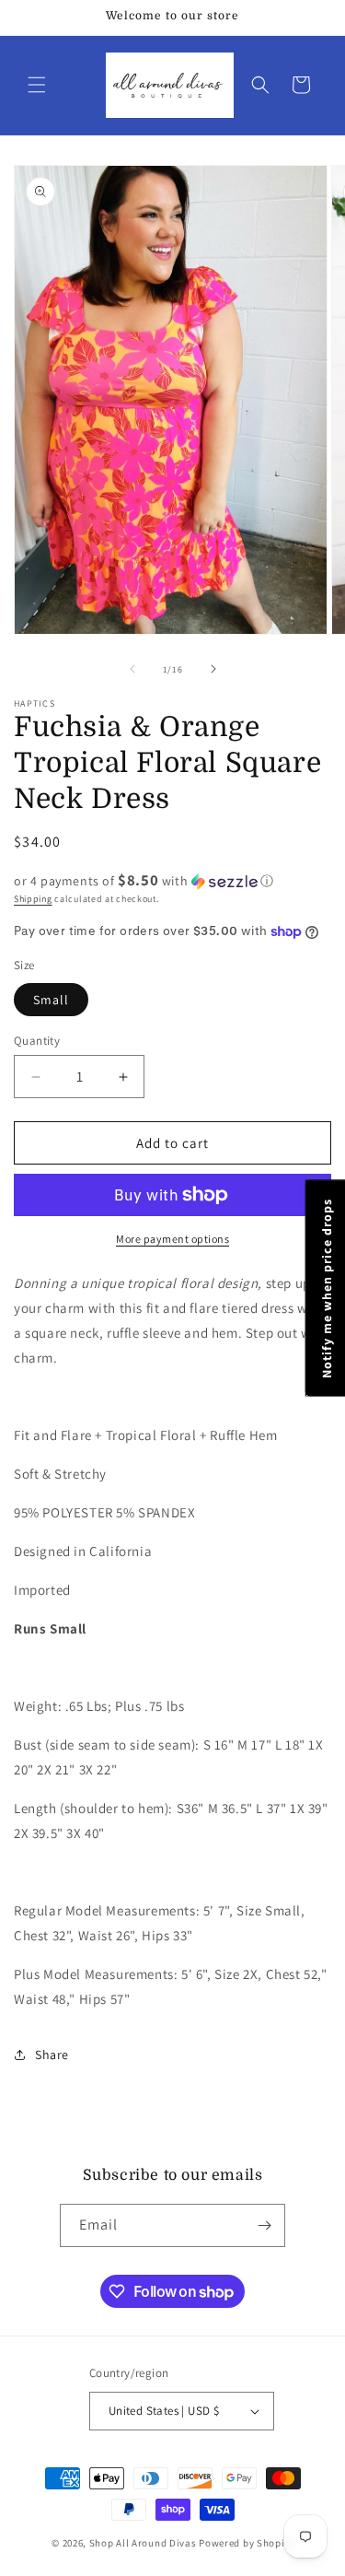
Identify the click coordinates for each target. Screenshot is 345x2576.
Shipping (33, 899)
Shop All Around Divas (143, 2543)
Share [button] (52, 2055)
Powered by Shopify (246, 2543)
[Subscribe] (264, 2225)
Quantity (37, 1041)
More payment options (172, 1239)
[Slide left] (132, 669)
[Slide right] (213, 669)
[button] (37, 85)
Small (51, 1000)
